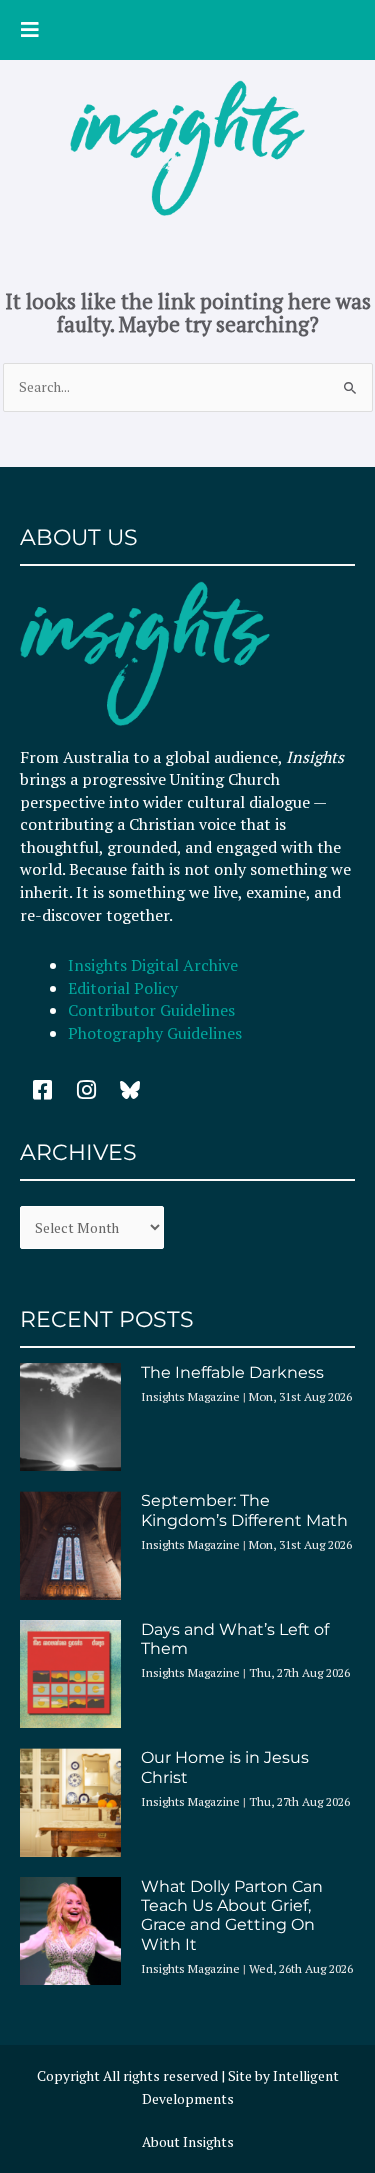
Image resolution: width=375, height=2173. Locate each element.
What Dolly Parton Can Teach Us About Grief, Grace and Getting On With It (232, 1915)
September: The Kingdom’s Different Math (244, 1510)
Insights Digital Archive (153, 965)
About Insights (188, 2142)
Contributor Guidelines (151, 1010)
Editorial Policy (125, 988)
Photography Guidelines (155, 1033)
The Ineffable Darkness (232, 1372)
